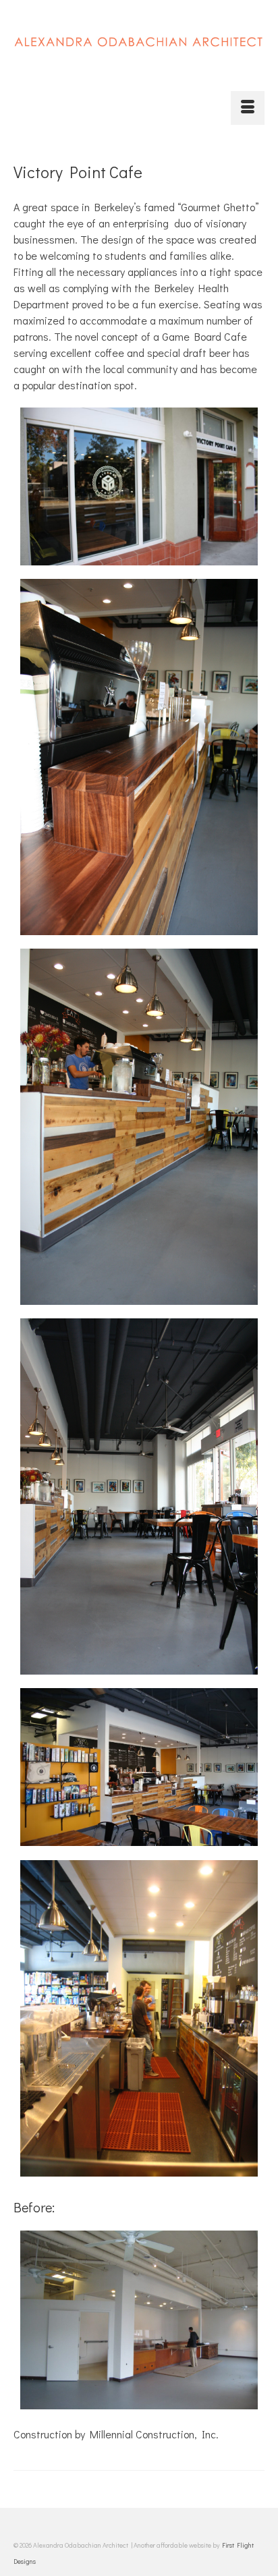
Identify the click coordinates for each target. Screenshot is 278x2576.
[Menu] (248, 108)
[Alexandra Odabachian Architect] (139, 50)
